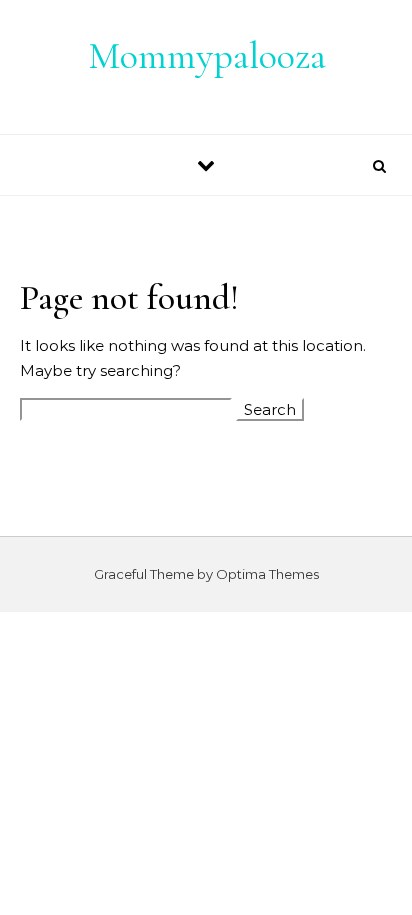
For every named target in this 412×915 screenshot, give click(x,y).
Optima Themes (267, 574)
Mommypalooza (207, 56)
